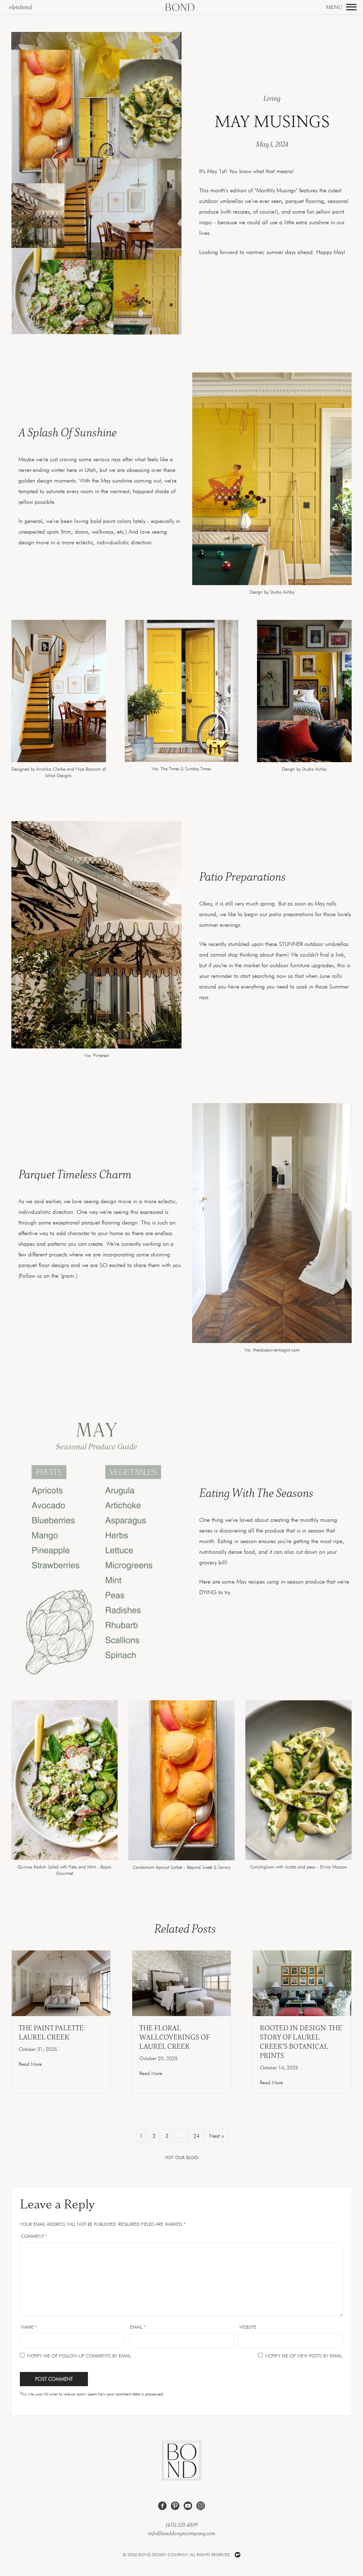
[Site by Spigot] (238, 2555)
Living (272, 98)
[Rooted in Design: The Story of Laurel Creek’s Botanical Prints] (302, 1983)
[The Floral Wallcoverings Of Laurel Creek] (181, 1983)
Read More (30, 2064)
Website (248, 2327)
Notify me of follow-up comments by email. (80, 2356)
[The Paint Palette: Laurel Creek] (61, 1983)
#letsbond (20, 7)
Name (29, 2327)
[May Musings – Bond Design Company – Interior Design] (65, 1858)
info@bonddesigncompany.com (182, 2533)
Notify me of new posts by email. (304, 2356)
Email (138, 2327)
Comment (34, 2236)
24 (196, 2136)
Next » (216, 2136)
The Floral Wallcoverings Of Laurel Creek (174, 2037)
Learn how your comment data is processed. (126, 2394)
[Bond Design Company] (180, 7)
